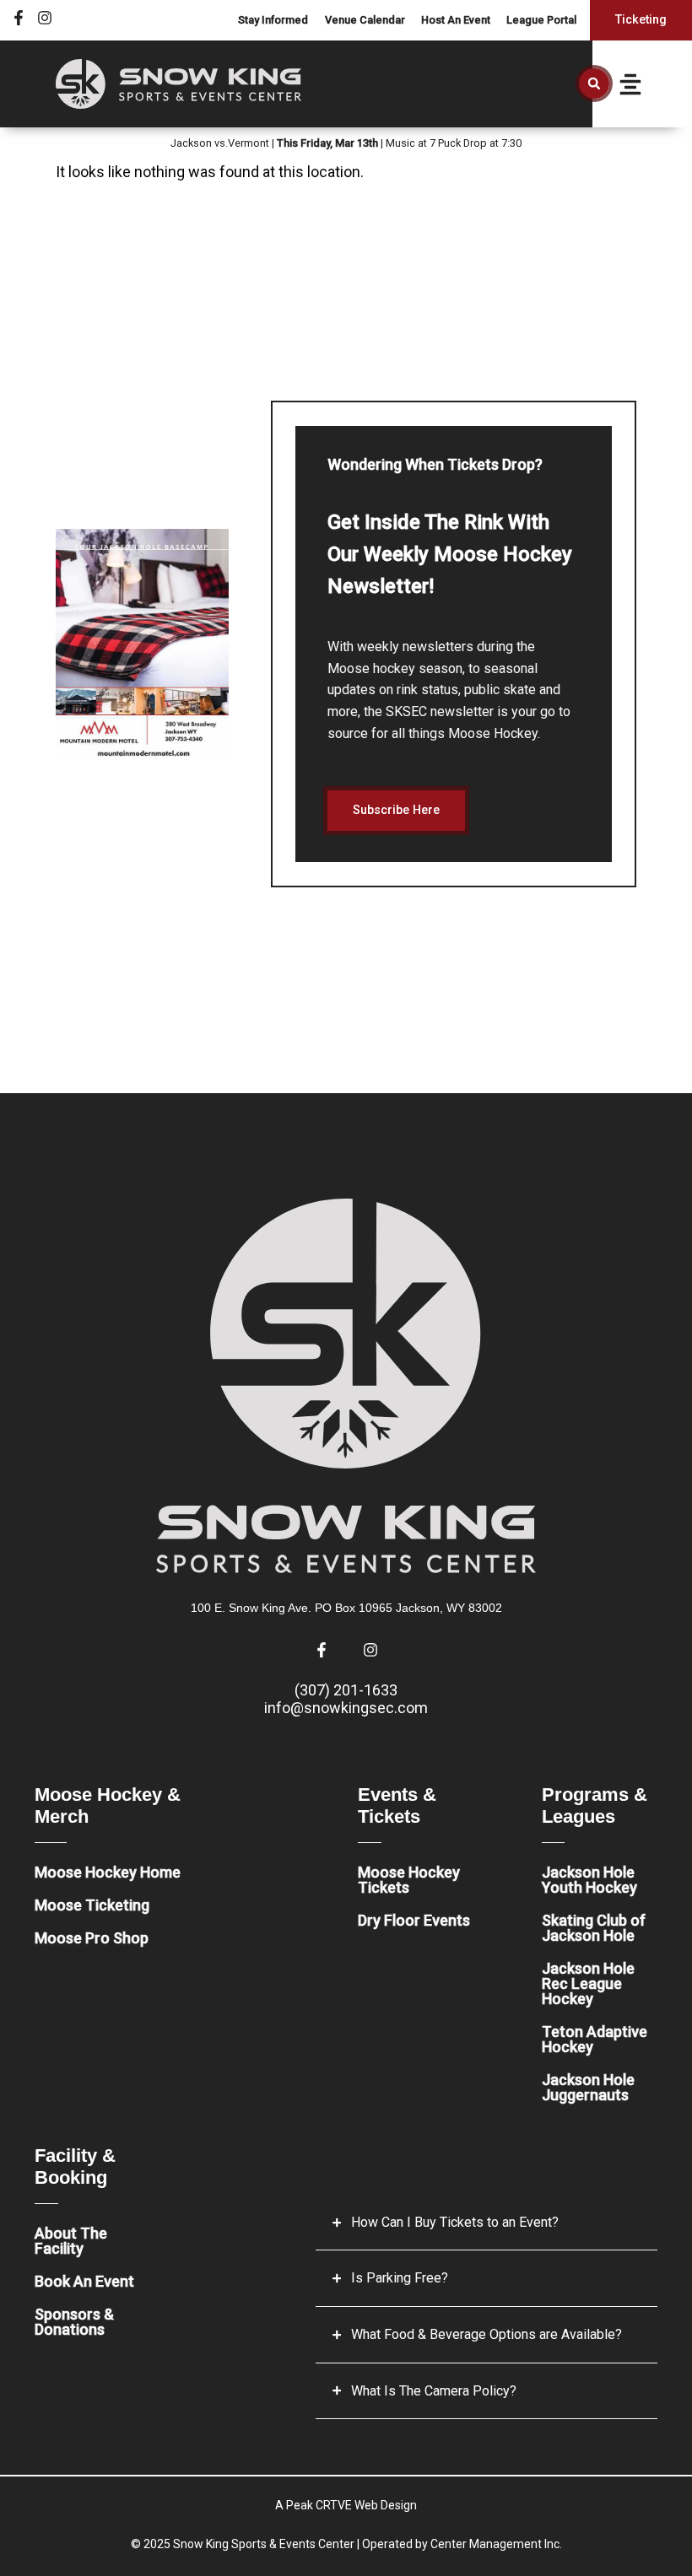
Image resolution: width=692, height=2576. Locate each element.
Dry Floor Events (414, 1920)
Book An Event (84, 2281)
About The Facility (71, 2241)
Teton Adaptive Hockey (595, 2039)
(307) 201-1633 (346, 1690)
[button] (594, 84)
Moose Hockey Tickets (409, 1880)
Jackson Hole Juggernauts (588, 2087)
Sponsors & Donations (74, 2322)
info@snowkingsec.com (346, 1708)
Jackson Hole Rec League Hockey (588, 1983)
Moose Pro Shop (92, 1938)
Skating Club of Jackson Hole (594, 1928)
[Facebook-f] (19, 18)
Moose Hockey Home (108, 1872)
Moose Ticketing (92, 1905)
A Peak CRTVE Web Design (346, 2505)
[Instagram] (45, 18)
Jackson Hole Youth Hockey (589, 1880)
